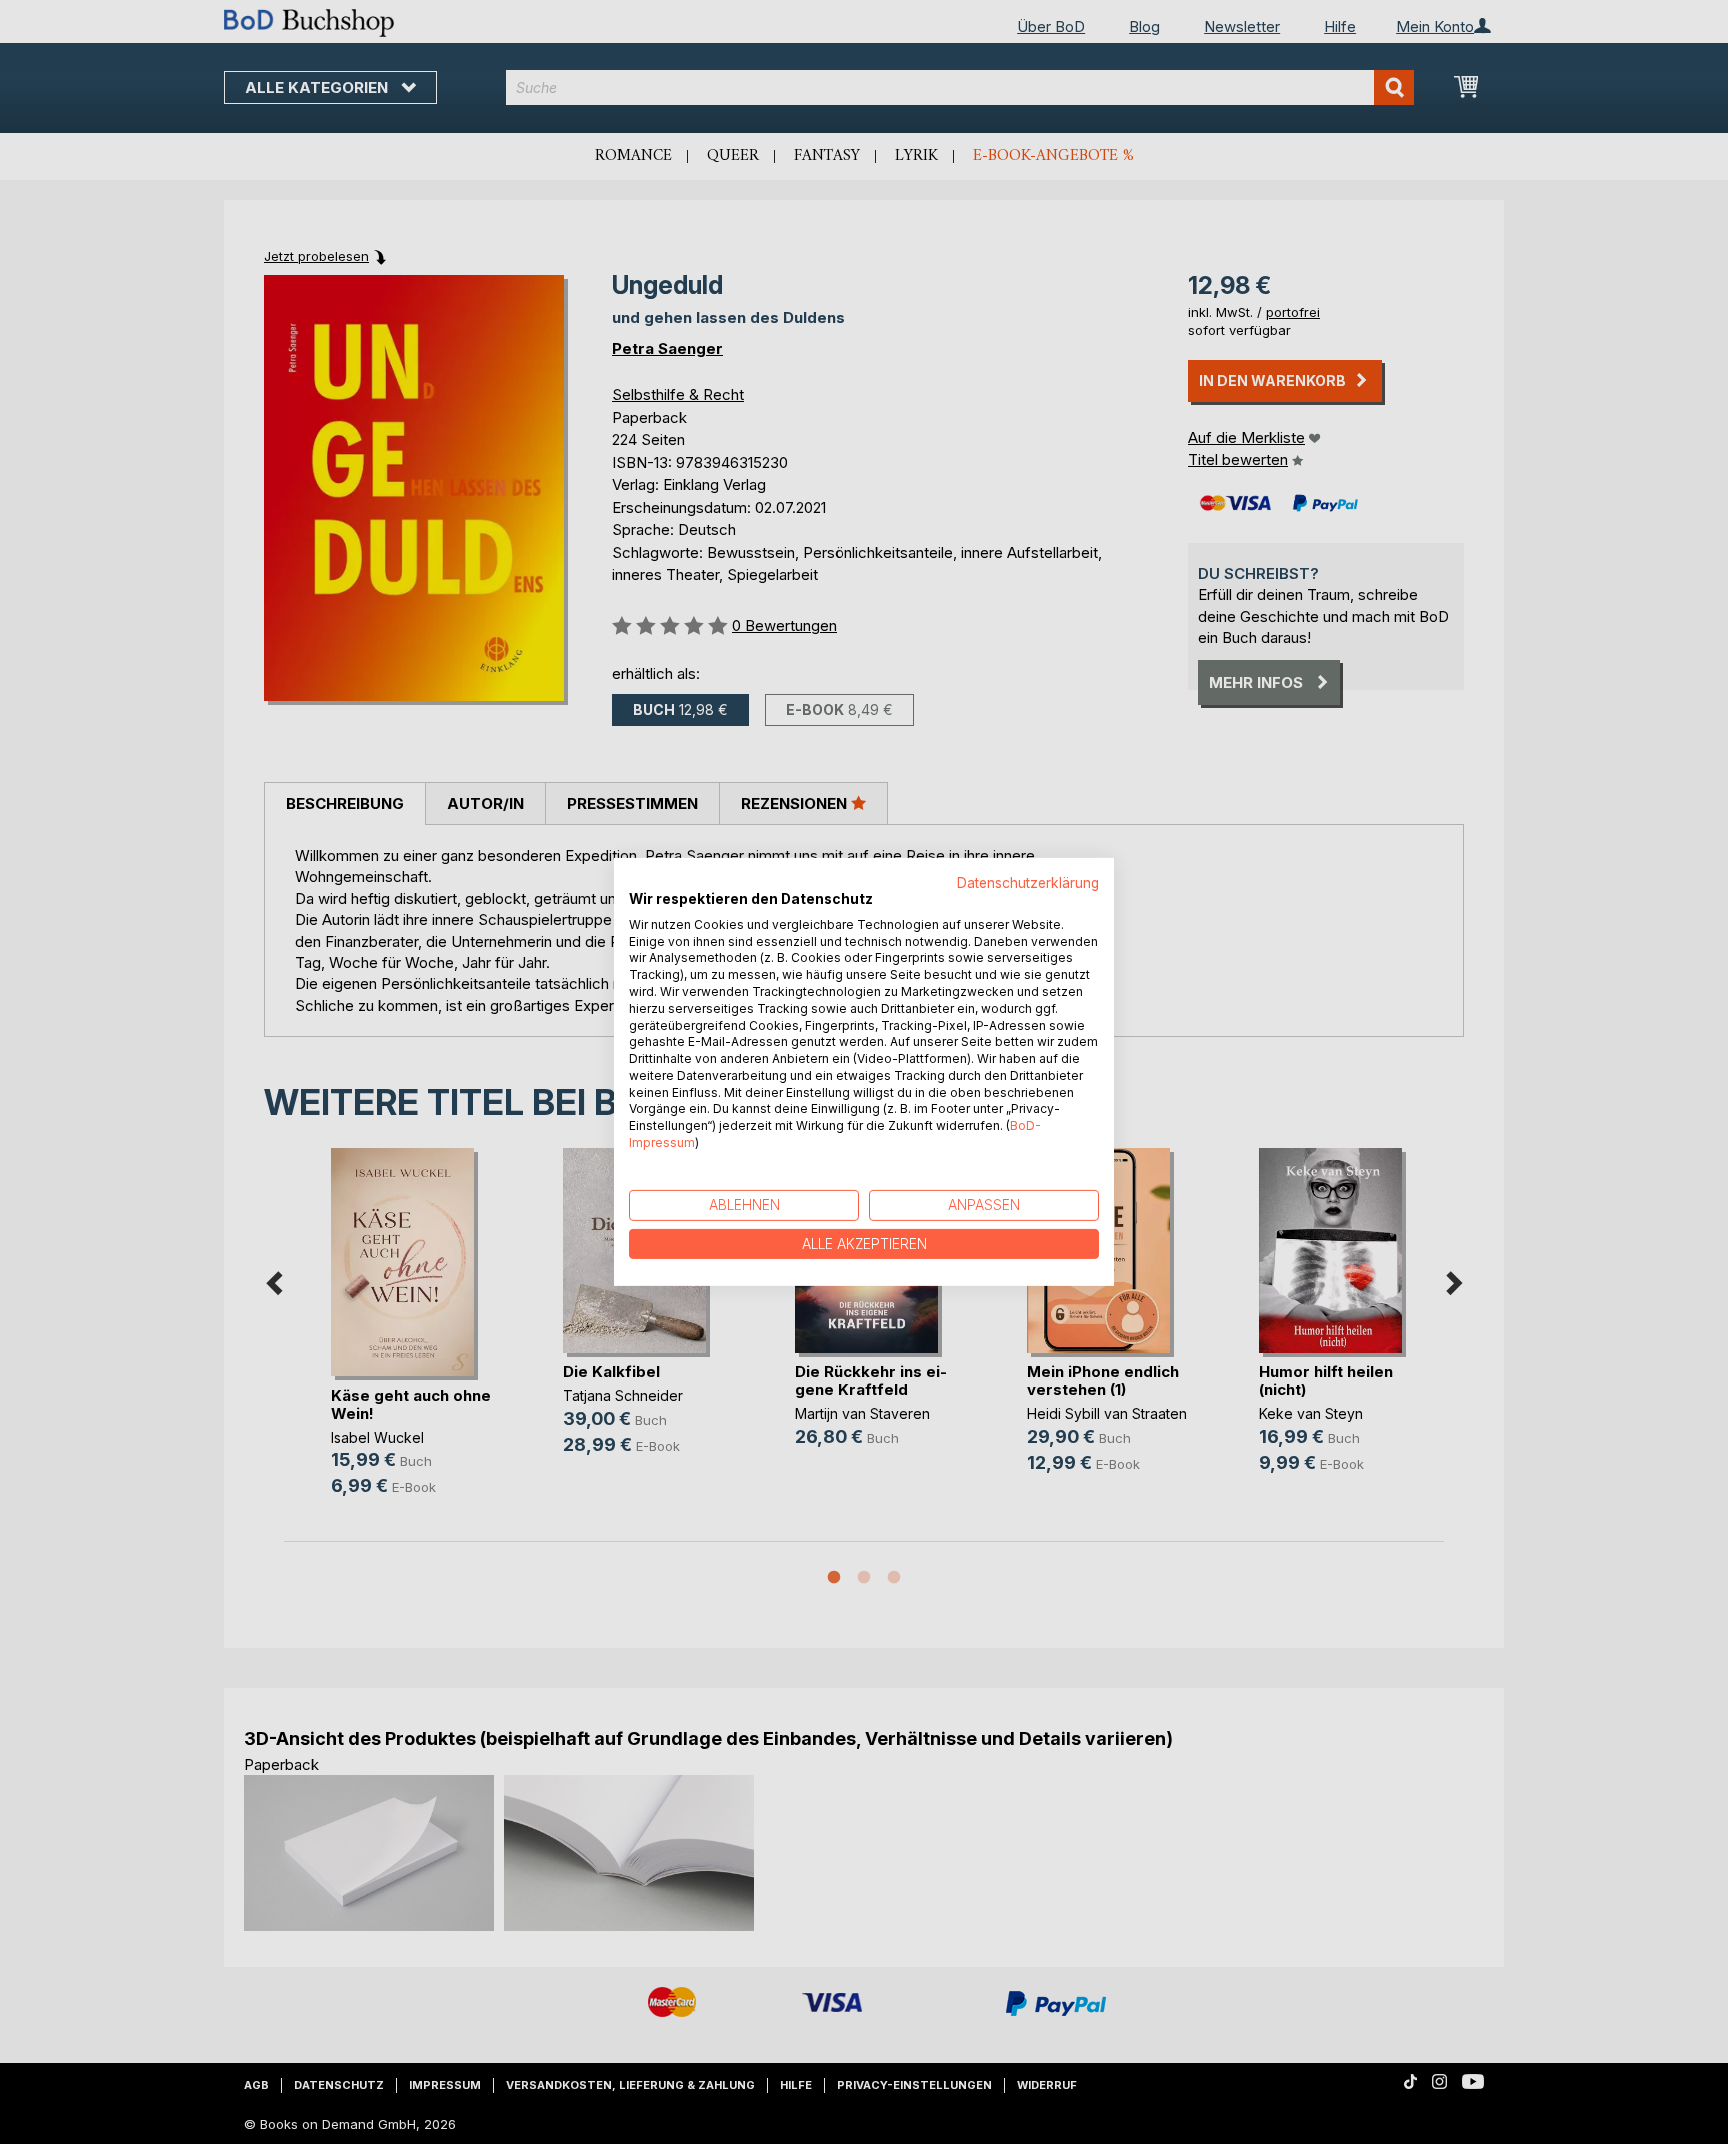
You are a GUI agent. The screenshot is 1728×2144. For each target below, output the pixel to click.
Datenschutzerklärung (1028, 883)
